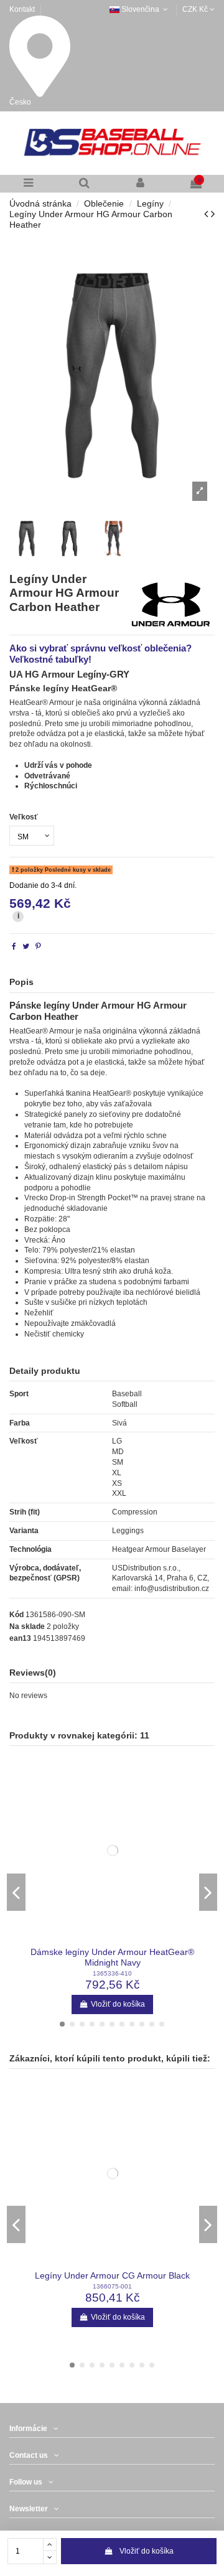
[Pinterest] (38, 946)
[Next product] (213, 214)
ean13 (20, 1638)
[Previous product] (208, 214)
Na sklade (27, 1626)
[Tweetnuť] (26, 946)
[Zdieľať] (14, 946)
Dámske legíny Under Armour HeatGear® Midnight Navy (112, 1957)
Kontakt (22, 9)
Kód (16, 1615)
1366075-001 (112, 2286)
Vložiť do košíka (147, 2551)
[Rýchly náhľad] (113, 1941)
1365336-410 (112, 1973)
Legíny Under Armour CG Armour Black (112, 2276)
